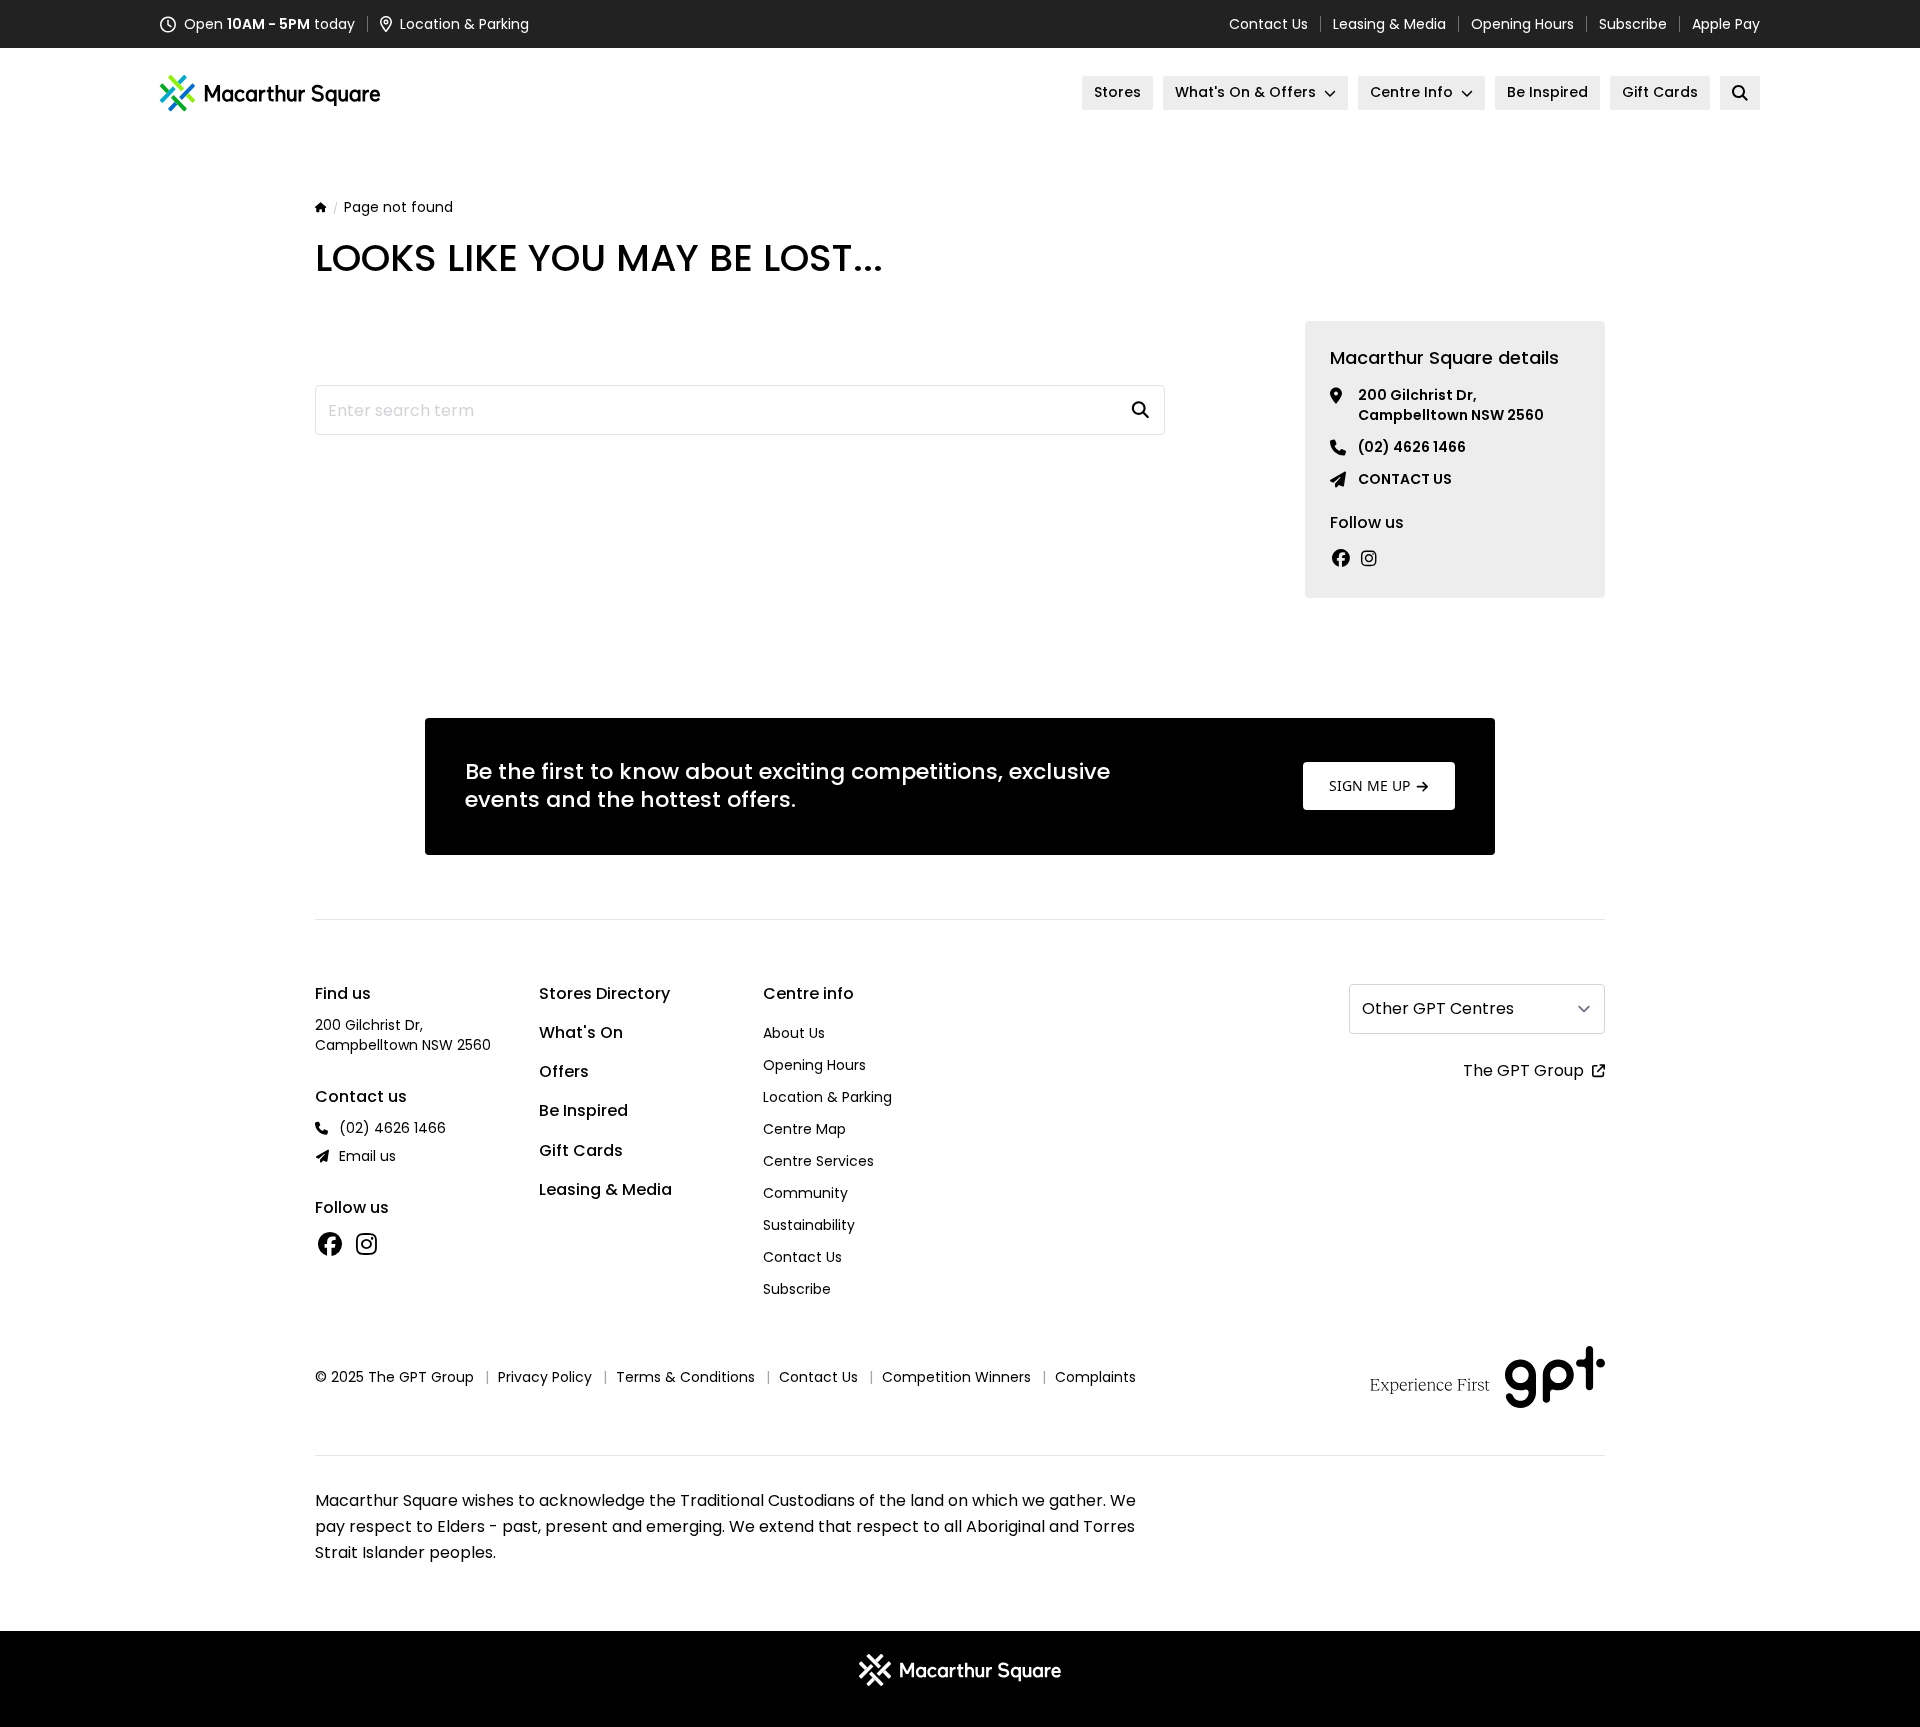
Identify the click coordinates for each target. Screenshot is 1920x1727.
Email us (367, 1156)
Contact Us (1268, 24)
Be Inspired (583, 1110)
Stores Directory (604, 993)
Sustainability (809, 1225)
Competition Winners (956, 1377)
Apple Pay (1726, 24)
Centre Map (804, 1129)
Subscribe (1633, 24)
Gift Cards (581, 1150)
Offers (564, 1071)
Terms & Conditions (685, 1377)
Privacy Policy (545, 1377)
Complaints (1095, 1377)
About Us (794, 1033)
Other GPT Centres (1438, 1008)
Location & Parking (827, 1097)
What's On (581, 1032)
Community (805, 1193)
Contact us (1405, 479)
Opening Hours (1522, 24)
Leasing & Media (1389, 24)
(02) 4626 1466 (1412, 447)
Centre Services (818, 1161)
